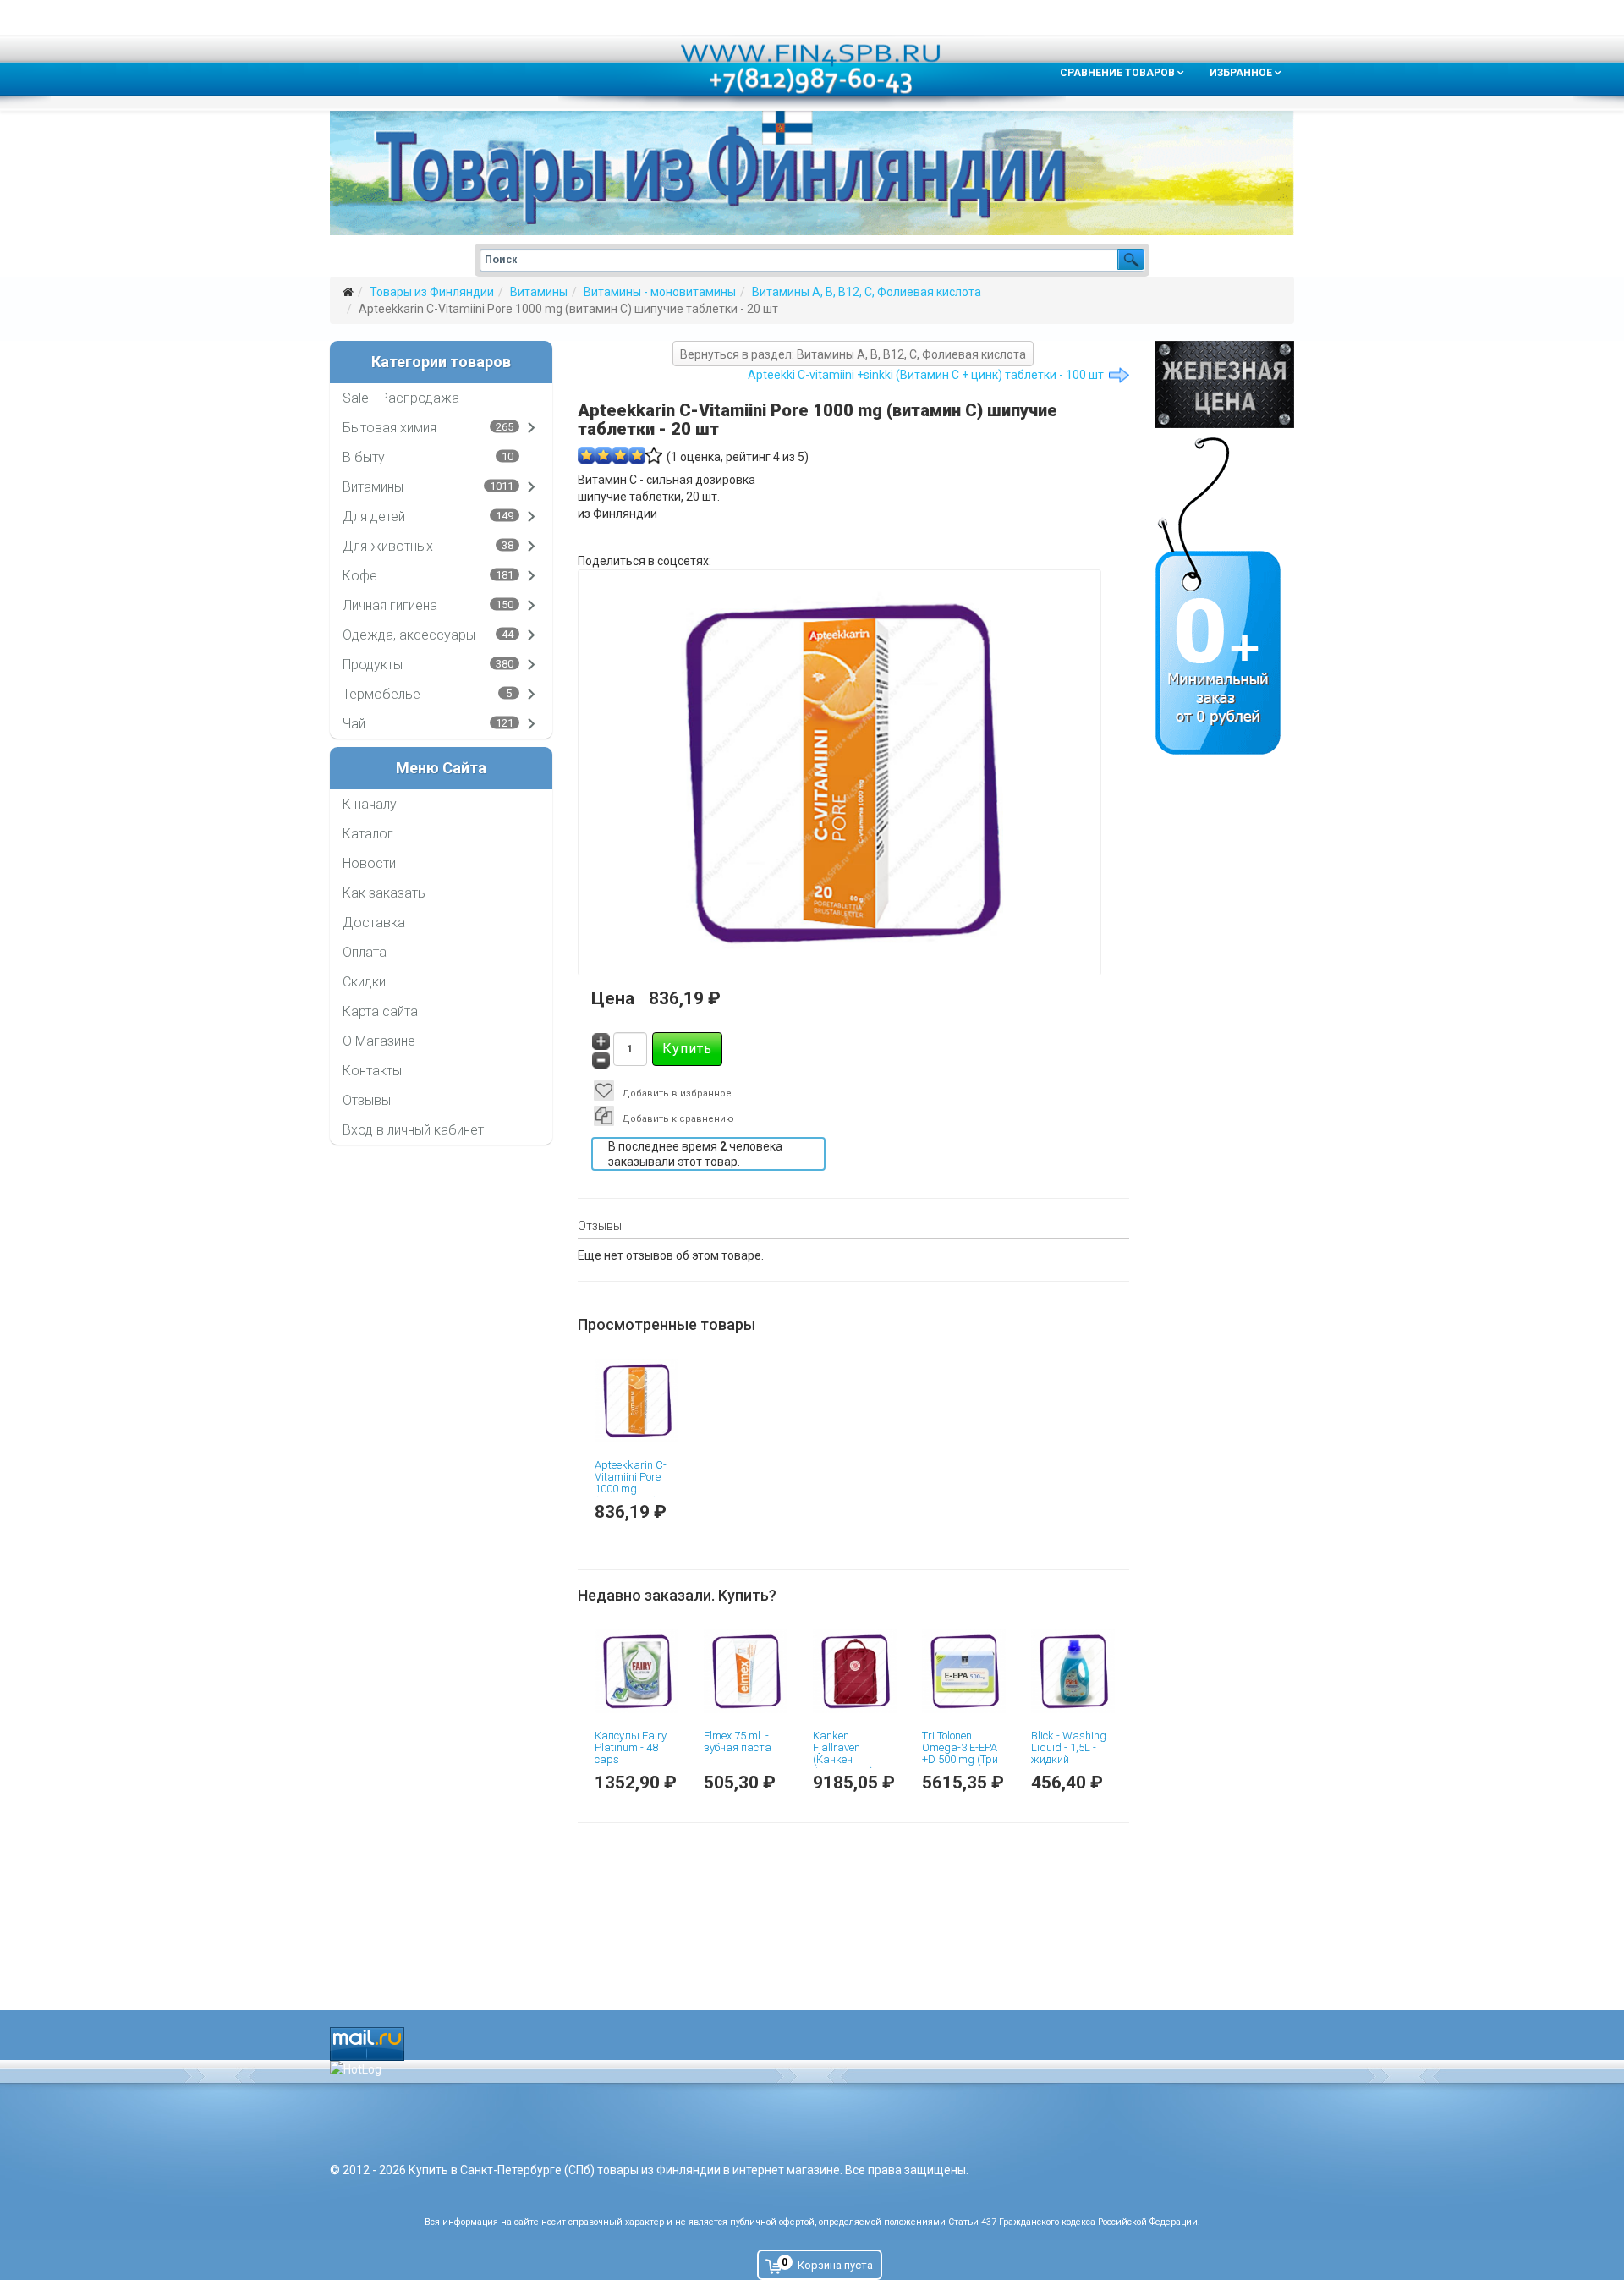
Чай (354, 724)
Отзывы (367, 1100)
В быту (364, 457)
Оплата (365, 952)
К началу (370, 804)
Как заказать (384, 893)
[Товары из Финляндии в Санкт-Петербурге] (812, 173)
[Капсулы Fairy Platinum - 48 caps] (636, 1671)
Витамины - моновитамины (660, 292)
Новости (369, 863)
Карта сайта (380, 1011)
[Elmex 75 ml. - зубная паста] (746, 1671)
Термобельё (381, 694)
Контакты (372, 1071)
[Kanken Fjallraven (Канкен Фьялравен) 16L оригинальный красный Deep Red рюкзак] (855, 1671)
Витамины (539, 292)
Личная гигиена (390, 605)
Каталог (368, 834)
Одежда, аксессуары (409, 635)
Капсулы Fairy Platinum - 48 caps (631, 1748)
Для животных (388, 546)
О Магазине (379, 1041)
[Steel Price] (1224, 385)
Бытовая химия (390, 428)
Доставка (374, 923)
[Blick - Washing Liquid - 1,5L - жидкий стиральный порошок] (1073, 1671)
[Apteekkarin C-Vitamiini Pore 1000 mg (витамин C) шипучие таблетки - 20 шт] (636, 1401)
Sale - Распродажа (401, 398)
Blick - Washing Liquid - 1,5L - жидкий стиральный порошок (1069, 1760)
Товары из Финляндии (432, 292)
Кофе (360, 576)
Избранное (1241, 73)
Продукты (373, 665)
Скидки (364, 982)
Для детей (374, 516)
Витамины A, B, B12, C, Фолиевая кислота (867, 292)
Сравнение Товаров (1117, 73)
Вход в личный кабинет (413, 1130)
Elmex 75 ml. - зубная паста (738, 1742)
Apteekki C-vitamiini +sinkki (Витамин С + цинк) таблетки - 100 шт (926, 375)
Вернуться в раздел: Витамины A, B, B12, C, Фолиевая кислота (853, 354)
